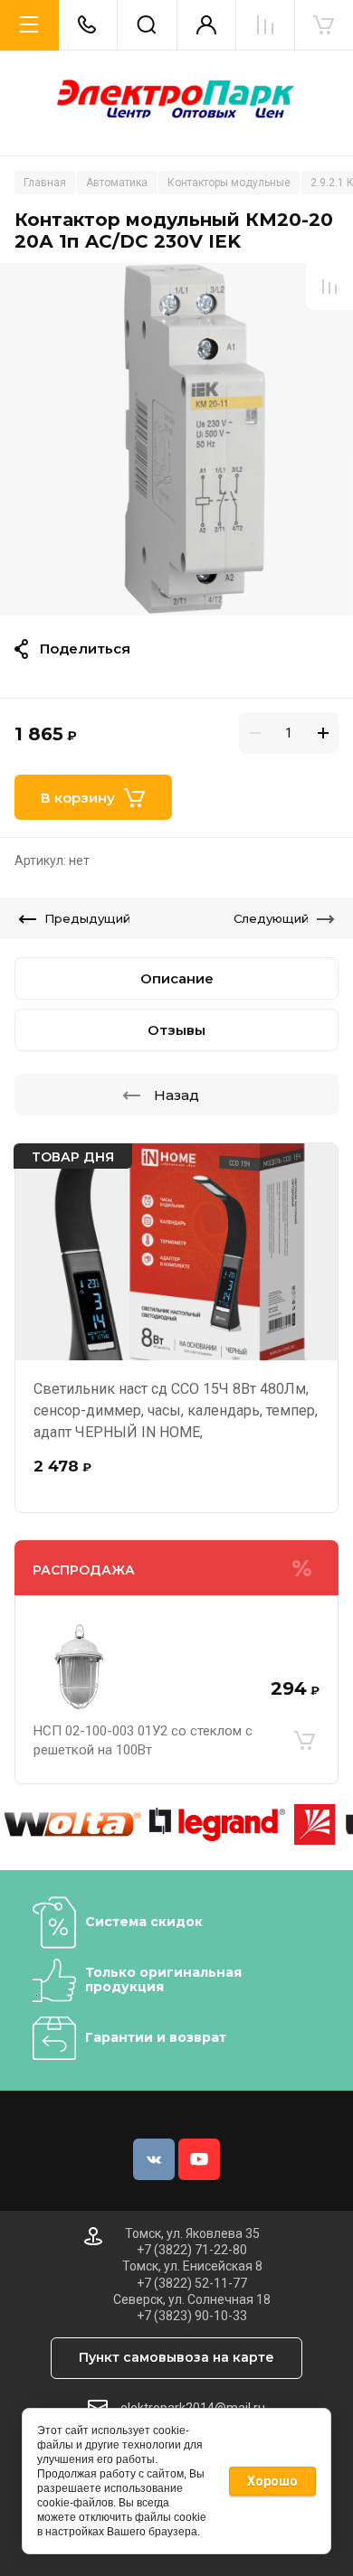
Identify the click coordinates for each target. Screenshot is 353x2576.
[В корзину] (304, 1741)
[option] (176, 439)
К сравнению (329, 287)
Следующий (271, 918)
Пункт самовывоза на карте (176, 2357)
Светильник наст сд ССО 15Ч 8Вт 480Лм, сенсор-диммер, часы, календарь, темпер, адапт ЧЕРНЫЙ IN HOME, (176, 1410)
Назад (176, 1095)
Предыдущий (87, 918)
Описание (177, 978)
